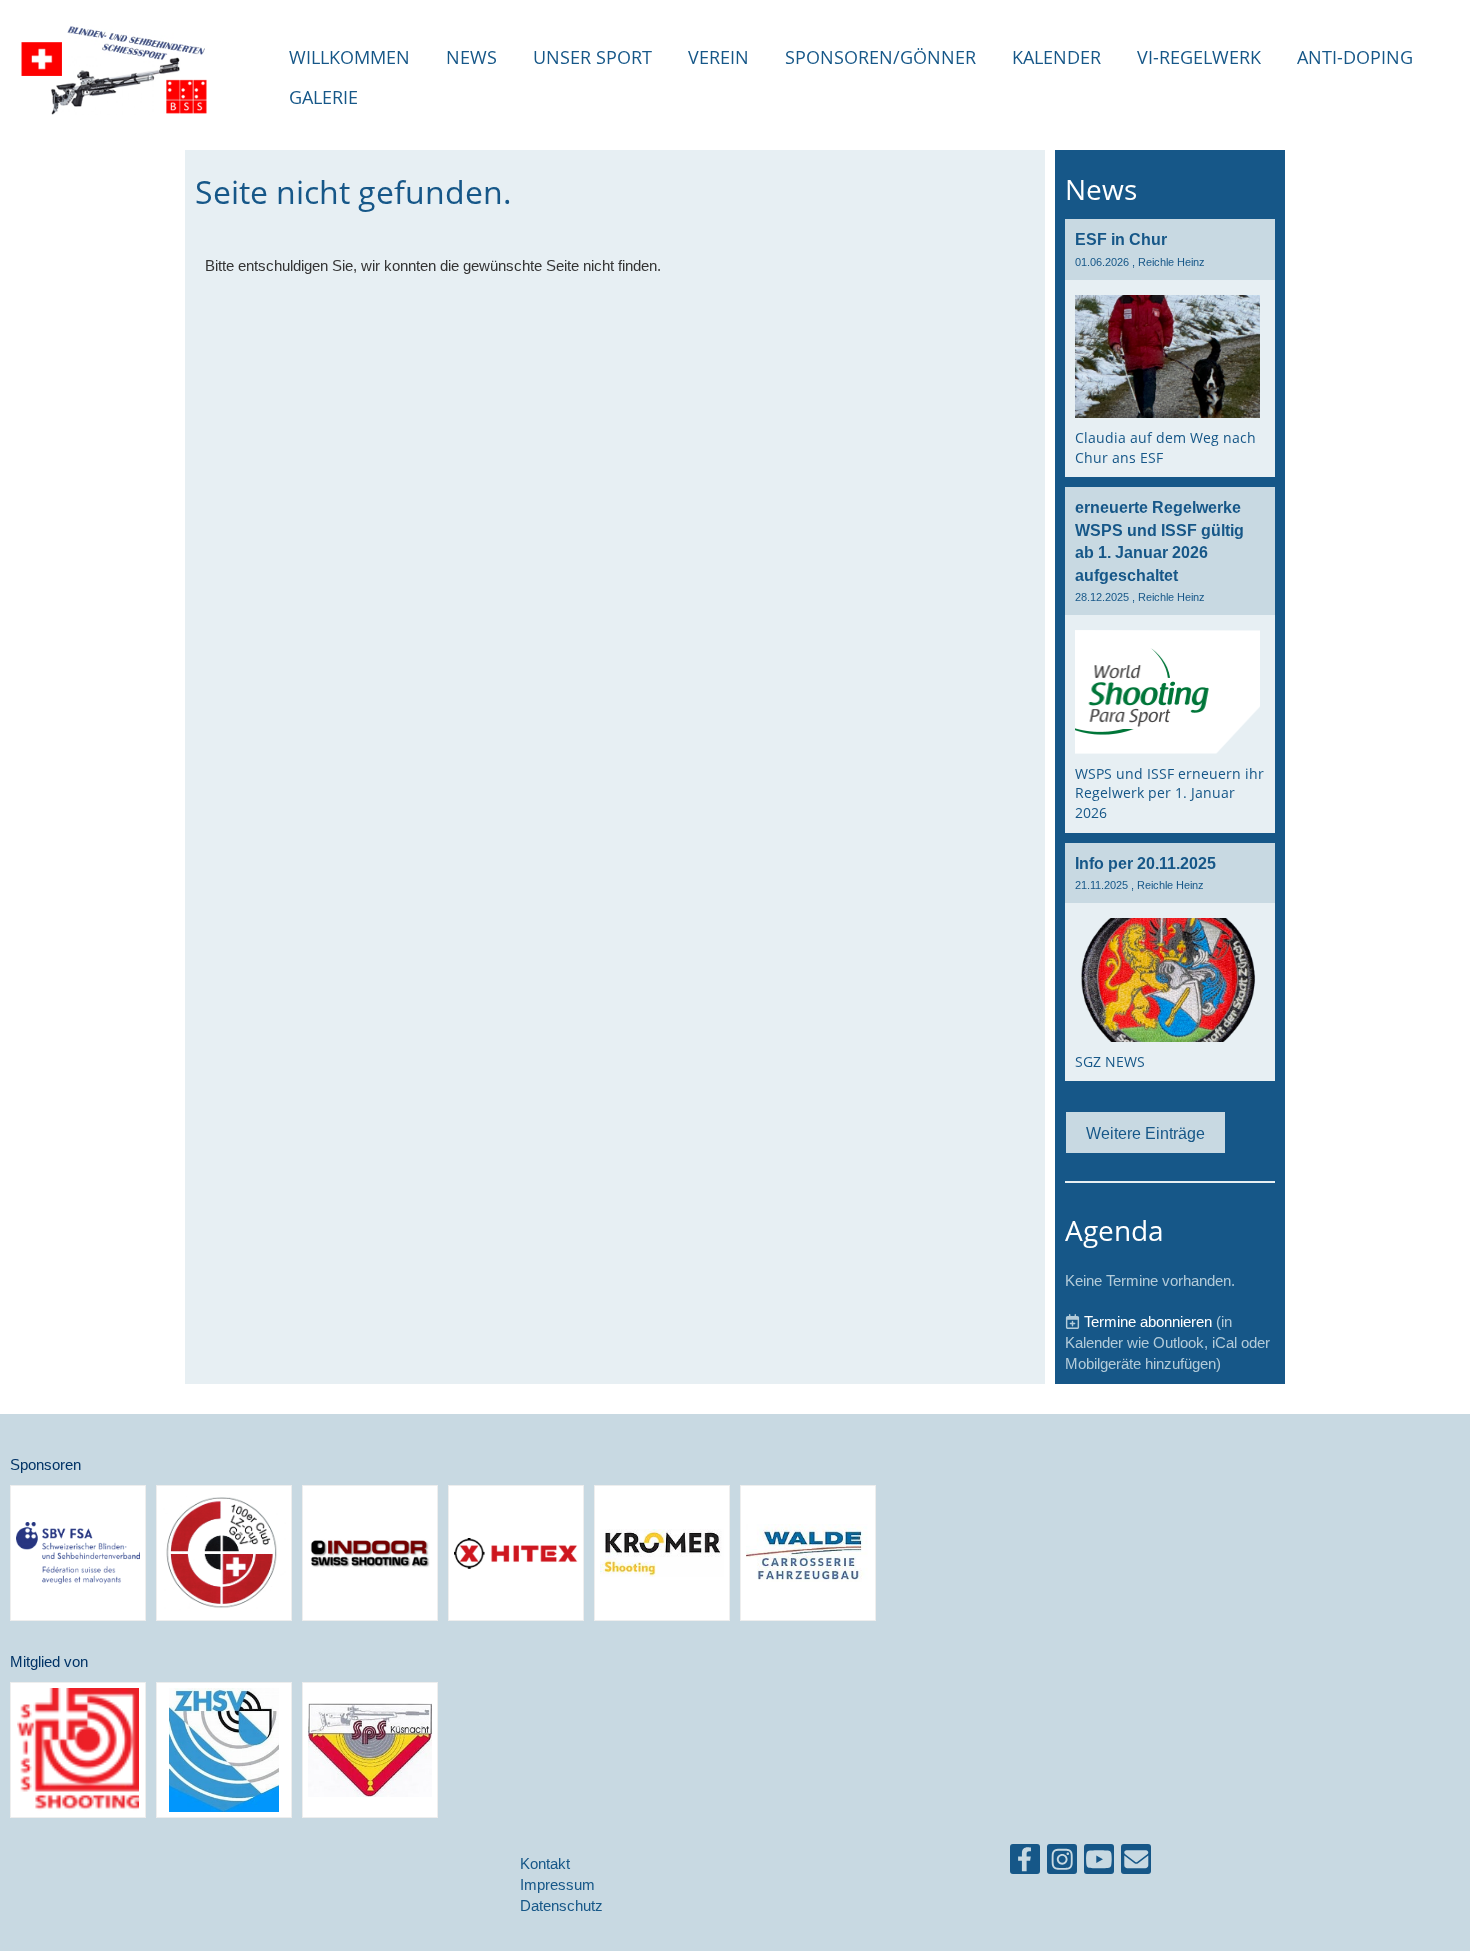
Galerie (323, 97)
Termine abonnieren (1148, 1321)
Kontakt (545, 1863)
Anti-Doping (1355, 57)
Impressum (557, 1884)
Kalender (1056, 57)
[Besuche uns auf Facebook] (1025, 1863)
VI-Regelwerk (1199, 57)
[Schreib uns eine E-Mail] (1136, 1863)
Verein (718, 57)
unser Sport (592, 57)
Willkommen (349, 57)
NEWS (471, 57)
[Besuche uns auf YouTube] (1099, 1863)
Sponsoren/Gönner (880, 57)
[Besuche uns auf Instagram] (1062, 1863)
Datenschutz (561, 1905)
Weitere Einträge (1145, 1133)
